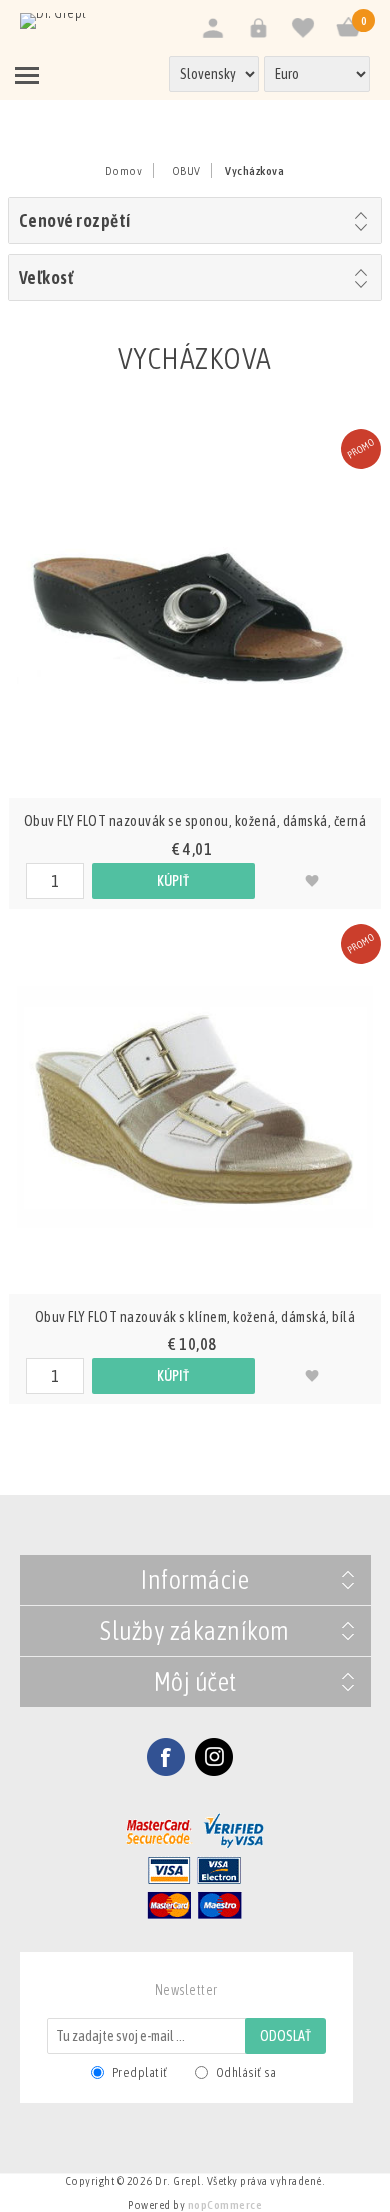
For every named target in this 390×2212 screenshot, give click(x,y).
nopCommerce (225, 2205)
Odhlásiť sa (246, 2072)
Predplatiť (140, 2072)
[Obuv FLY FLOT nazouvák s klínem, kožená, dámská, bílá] (195, 1107)
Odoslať (285, 2036)
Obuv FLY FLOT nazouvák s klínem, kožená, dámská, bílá (195, 1317)
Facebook (166, 1757)
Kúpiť (173, 881)
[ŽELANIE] (302, 28)
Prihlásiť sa (257, 28)
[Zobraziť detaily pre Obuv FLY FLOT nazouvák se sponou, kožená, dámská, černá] (195, 612)
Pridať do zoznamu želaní (312, 881)
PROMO (360, 449)
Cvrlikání (214, 1757)
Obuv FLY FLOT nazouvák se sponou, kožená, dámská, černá (195, 821)
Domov (124, 171)
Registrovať (212, 28)
